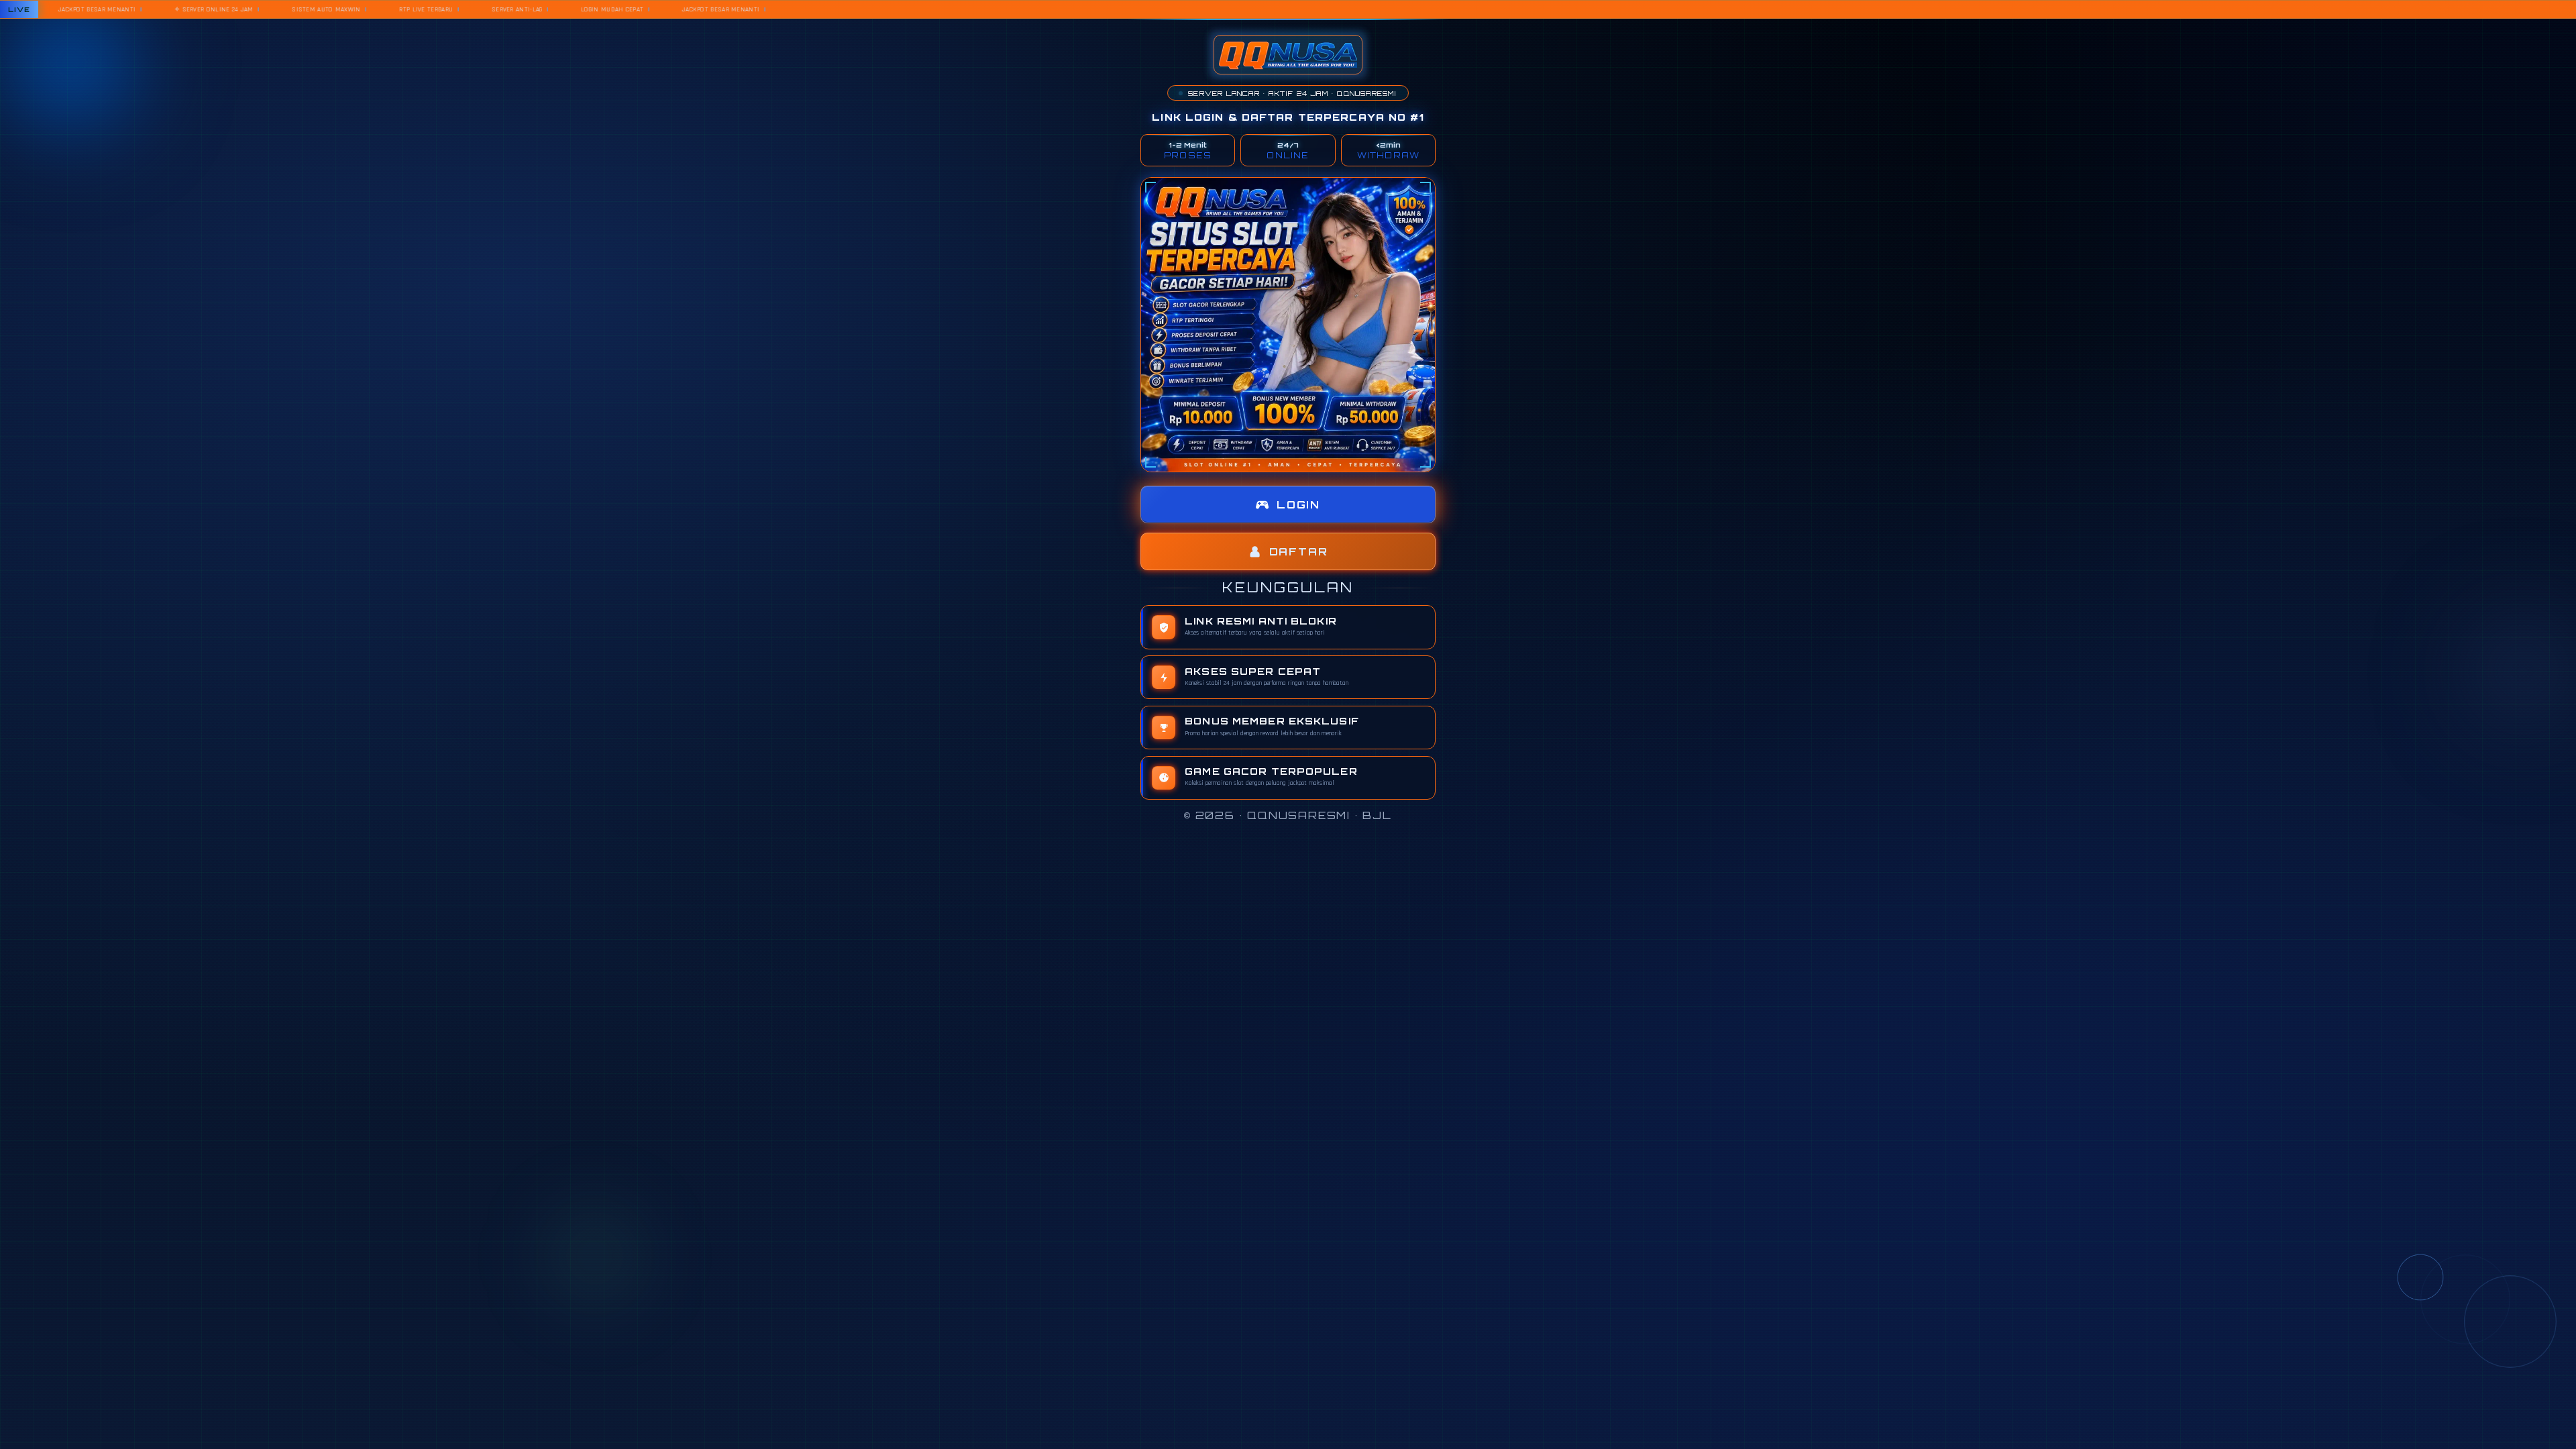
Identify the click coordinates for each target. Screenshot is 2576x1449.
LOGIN (1298, 505)
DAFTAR (1299, 552)
